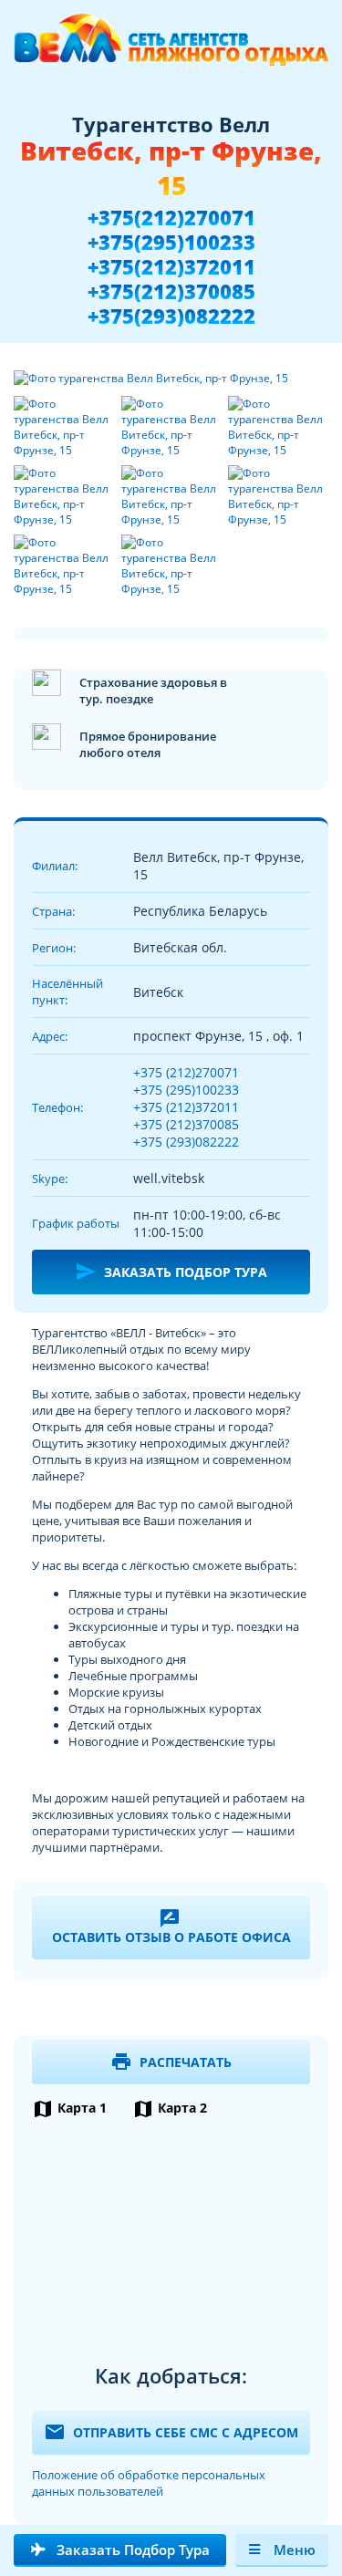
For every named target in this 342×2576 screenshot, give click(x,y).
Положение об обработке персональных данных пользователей (149, 2483)
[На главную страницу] (171, 48)
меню (295, 2550)
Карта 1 (69, 2108)
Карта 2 (170, 2108)
